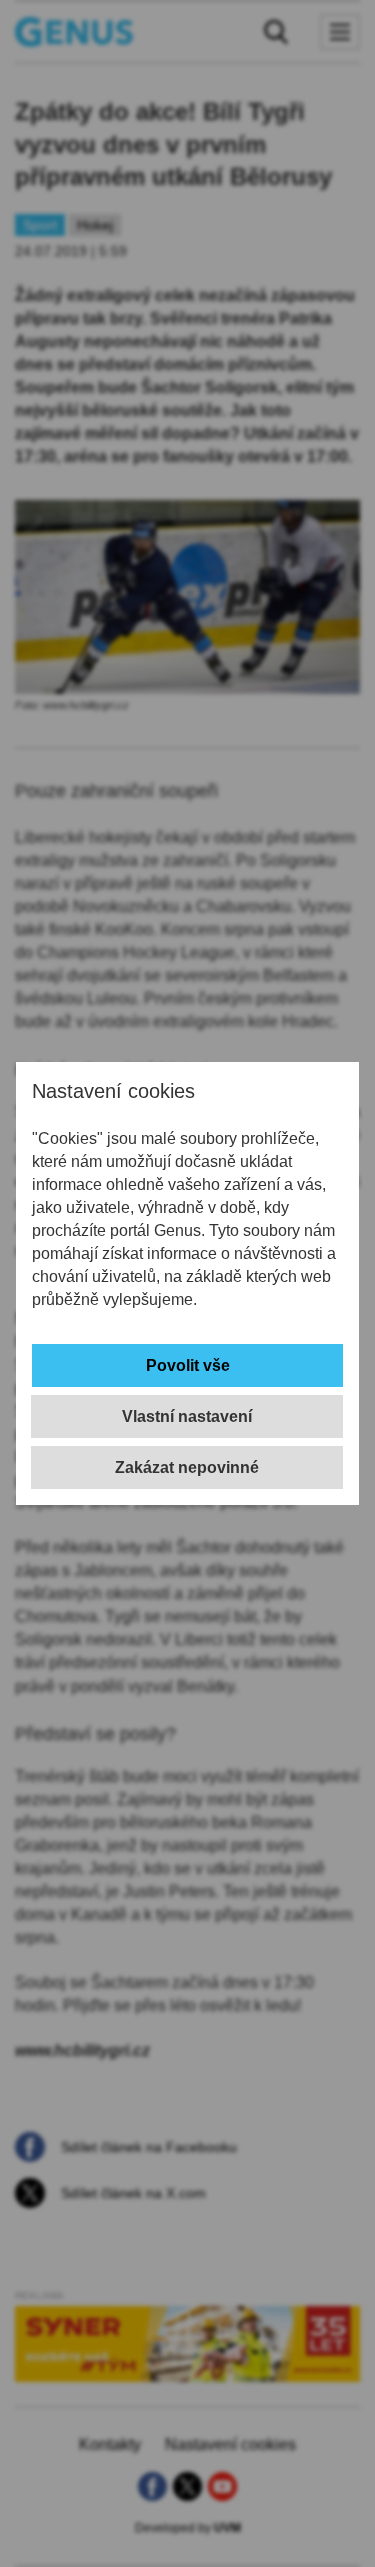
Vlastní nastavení (187, 1416)
